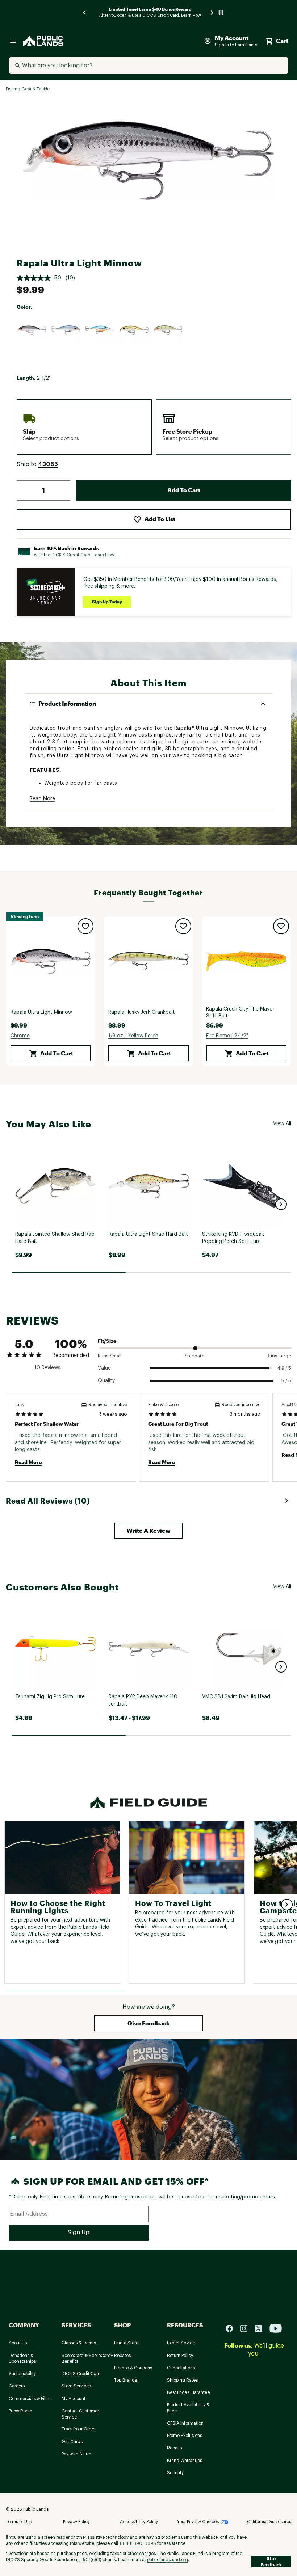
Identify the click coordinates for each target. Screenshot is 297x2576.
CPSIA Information (185, 2423)
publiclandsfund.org (168, 2560)
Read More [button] (42, 799)
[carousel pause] (221, 12)
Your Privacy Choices (198, 2522)
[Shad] (66, 330)
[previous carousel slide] (85, 12)
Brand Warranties (185, 2461)
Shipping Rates (182, 2380)
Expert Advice (181, 2343)
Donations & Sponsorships (22, 2359)
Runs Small (110, 1356)
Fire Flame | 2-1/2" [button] (227, 1036)
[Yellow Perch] (168, 330)
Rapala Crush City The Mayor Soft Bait (240, 1013)
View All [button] (282, 1124)
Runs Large (279, 1356)
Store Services (76, 2386)
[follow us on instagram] (247, 2328)
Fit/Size (107, 1341)
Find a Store (126, 2343)
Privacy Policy (76, 2522)
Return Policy (180, 2356)
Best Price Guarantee (188, 2392)
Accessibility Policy (139, 2522)
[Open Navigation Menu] (13, 41)
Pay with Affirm (76, 2454)
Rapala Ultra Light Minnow (41, 1012)
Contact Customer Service (80, 2414)
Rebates (122, 2356)
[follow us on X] (261, 2328)
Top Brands (126, 2380)
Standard (195, 1356)
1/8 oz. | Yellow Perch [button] (133, 1036)
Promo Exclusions (185, 2436)
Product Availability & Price (188, 2408)
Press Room (20, 2411)
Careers (17, 2386)
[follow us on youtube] (276, 2328)
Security (175, 2473)
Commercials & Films (30, 2399)
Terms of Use (19, 2522)
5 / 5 (286, 1381)
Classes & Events (79, 2343)
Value (104, 1368)
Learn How (104, 555)
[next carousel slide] (212, 12)
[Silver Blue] (100, 330)
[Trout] (134, 330)
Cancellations (181, 2368)
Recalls (174, 2448)
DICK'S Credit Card (81, 2374)
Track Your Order (79, 2429)
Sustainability (22, 2374)
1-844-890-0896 (138, 2543)
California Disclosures (269, 2522)
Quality (106, 1381)
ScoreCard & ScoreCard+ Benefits (87, 2359)
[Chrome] (32, 330)
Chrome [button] (20, 1036)
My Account (74, 2399)
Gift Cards (72, 2442)
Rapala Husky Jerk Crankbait (142, 1012)
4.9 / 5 (284, 1368)
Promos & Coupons (133, 2368)
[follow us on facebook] (232, 2328)
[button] (48, 464)
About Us (18, 2343)
